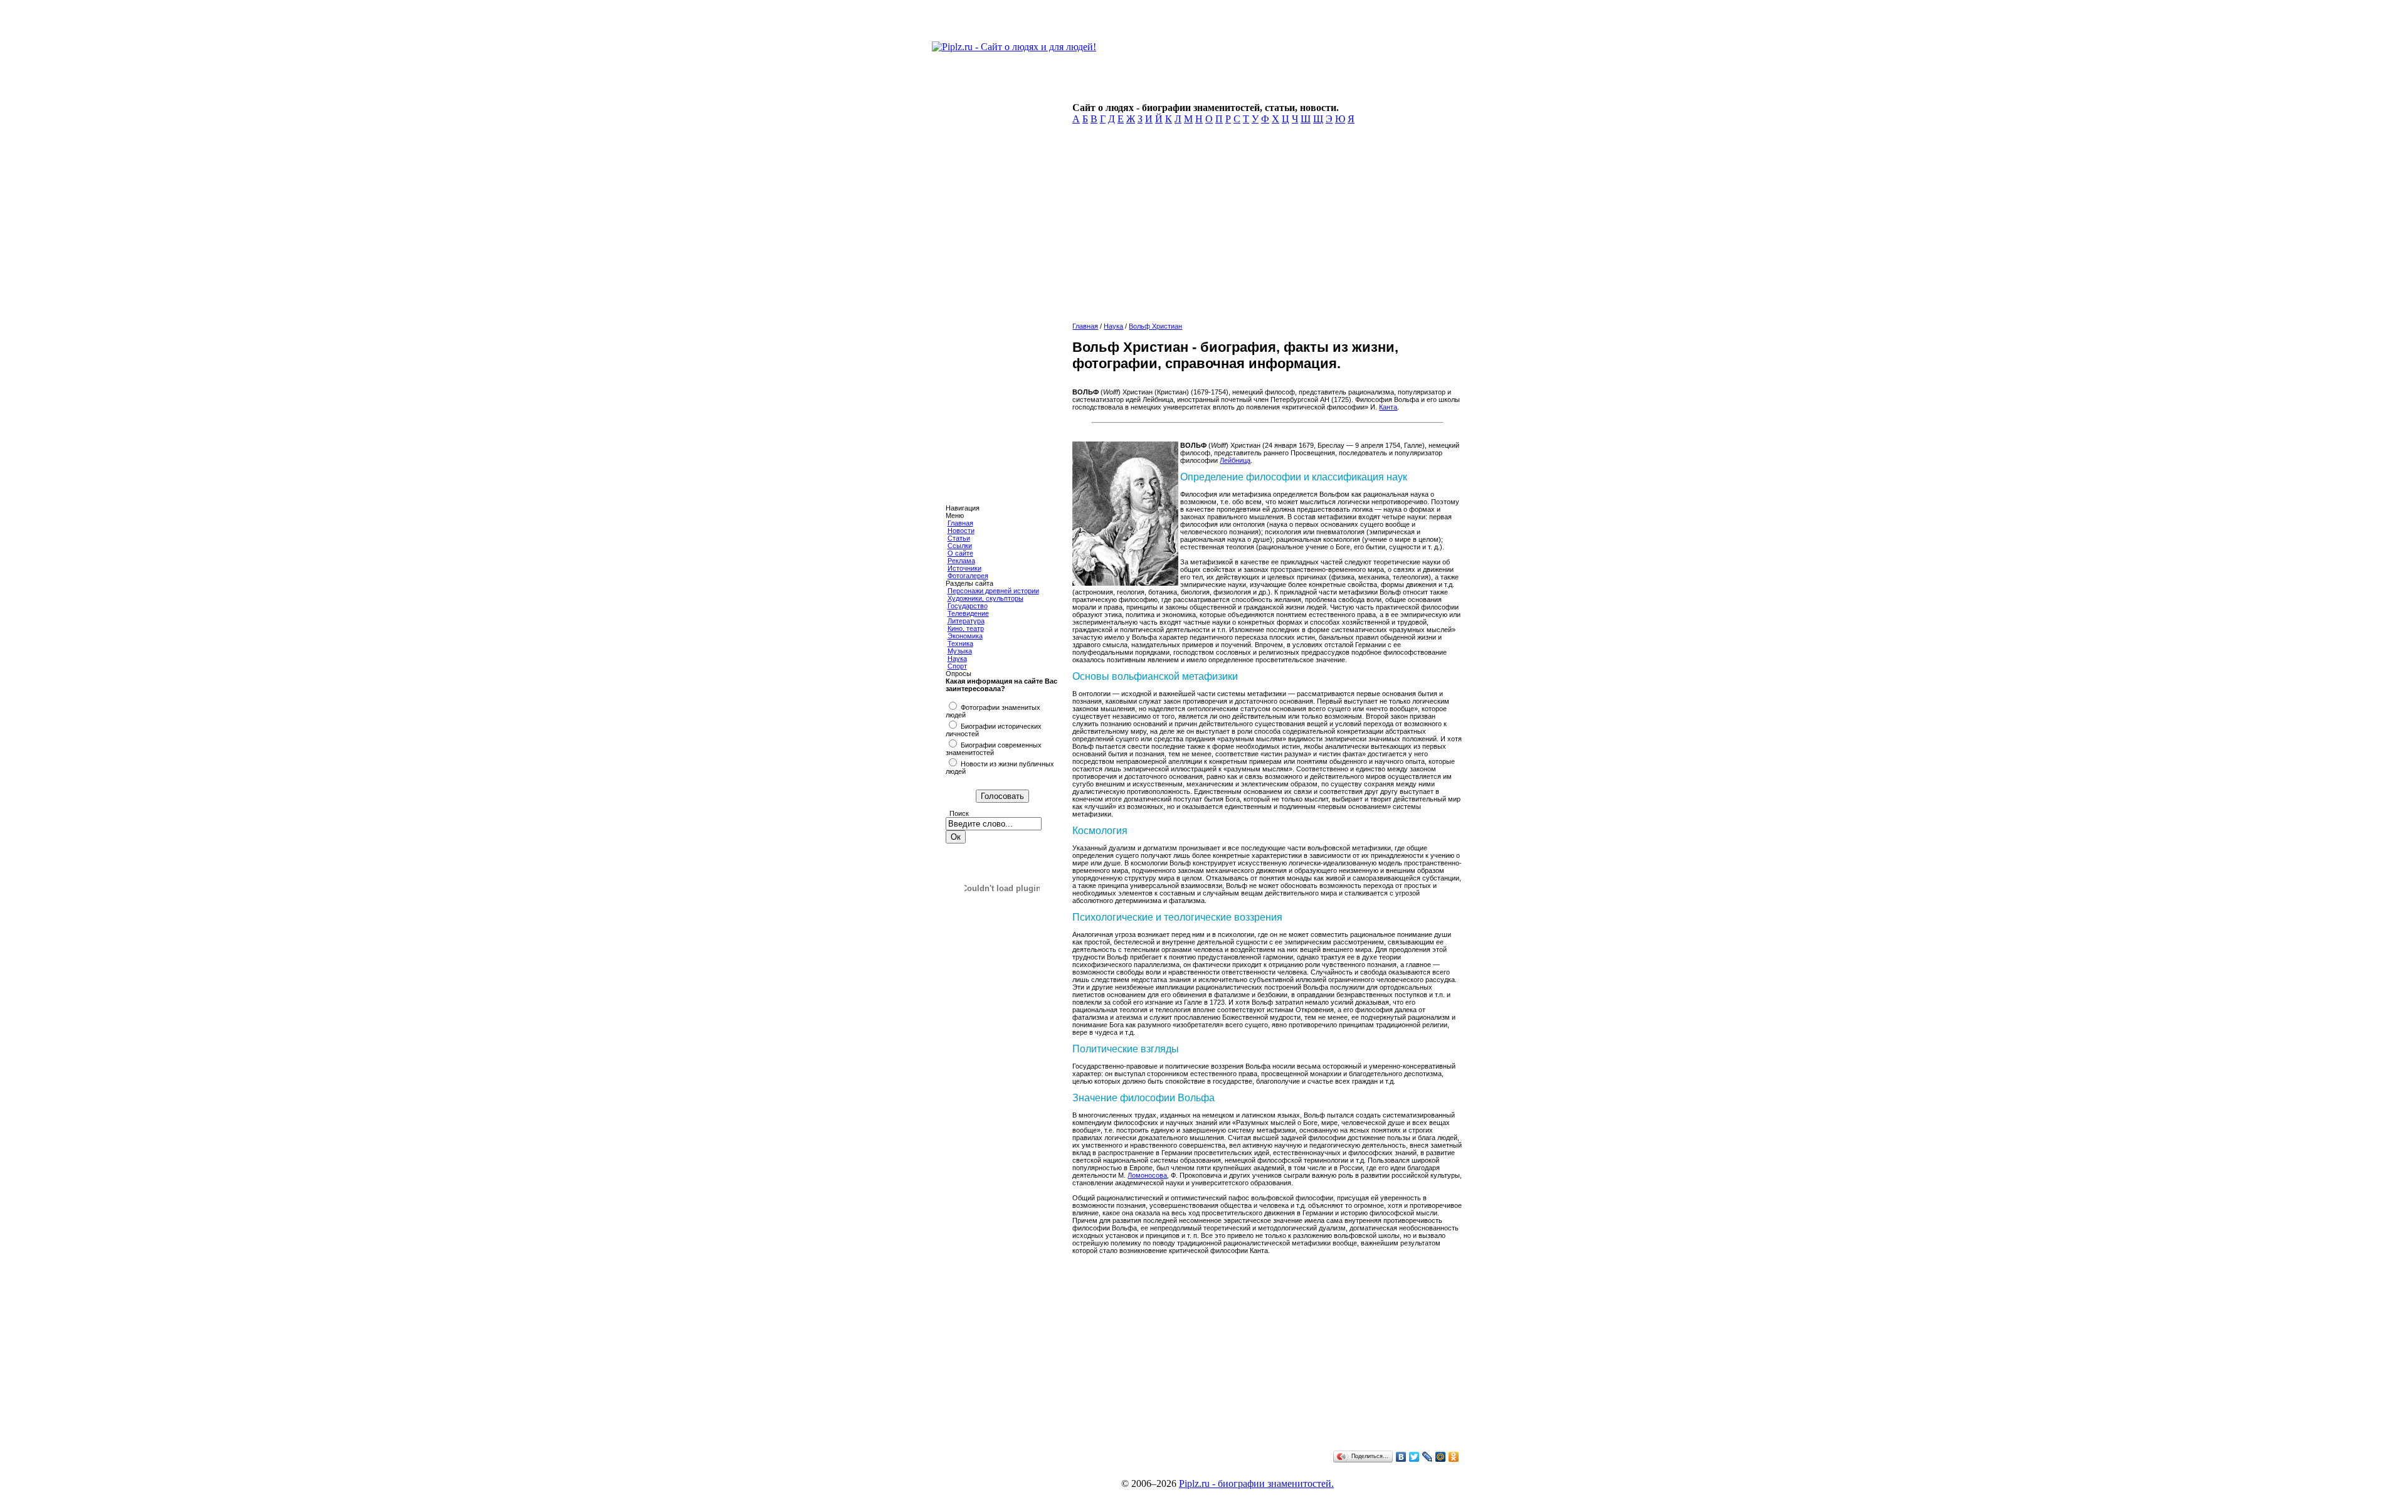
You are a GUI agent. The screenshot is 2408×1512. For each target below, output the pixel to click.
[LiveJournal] (1428, 1457)
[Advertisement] (1265, 227)
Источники (964, 568)
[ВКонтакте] (1401, 1457)
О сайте (960, 553)
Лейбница (1235, 460)
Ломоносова (1147, 1175)
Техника (960, 643)
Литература (966, 621)
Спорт (957, 666)
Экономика (965, 636)
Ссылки (960, 546)
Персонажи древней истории (993, 591)
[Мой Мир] (1441, 1457)
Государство (968, 606)
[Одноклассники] (1454, 1457)
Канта (1388, 407)
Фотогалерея (968, 576)
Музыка (960, 651)
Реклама (961, 561)
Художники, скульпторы (985, 598)
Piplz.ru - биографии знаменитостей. (1256, 1483)
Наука (957, 658)
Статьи (959, 538)
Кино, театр (966, 628)
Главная (960, 523)
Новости (961, 531)
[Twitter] (1414, 1457)
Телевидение (968, 613)
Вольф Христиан (1155, 326)
